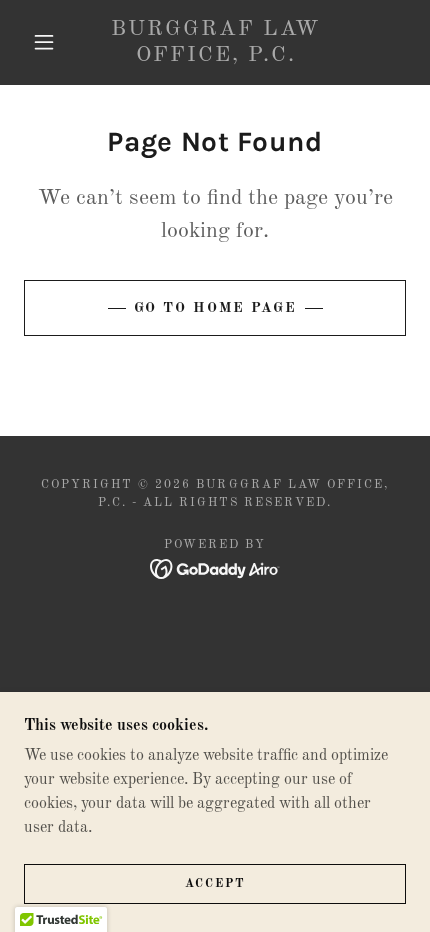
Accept (215, 884)
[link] (216, 42)
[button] (44, 42)
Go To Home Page (215, 308)
